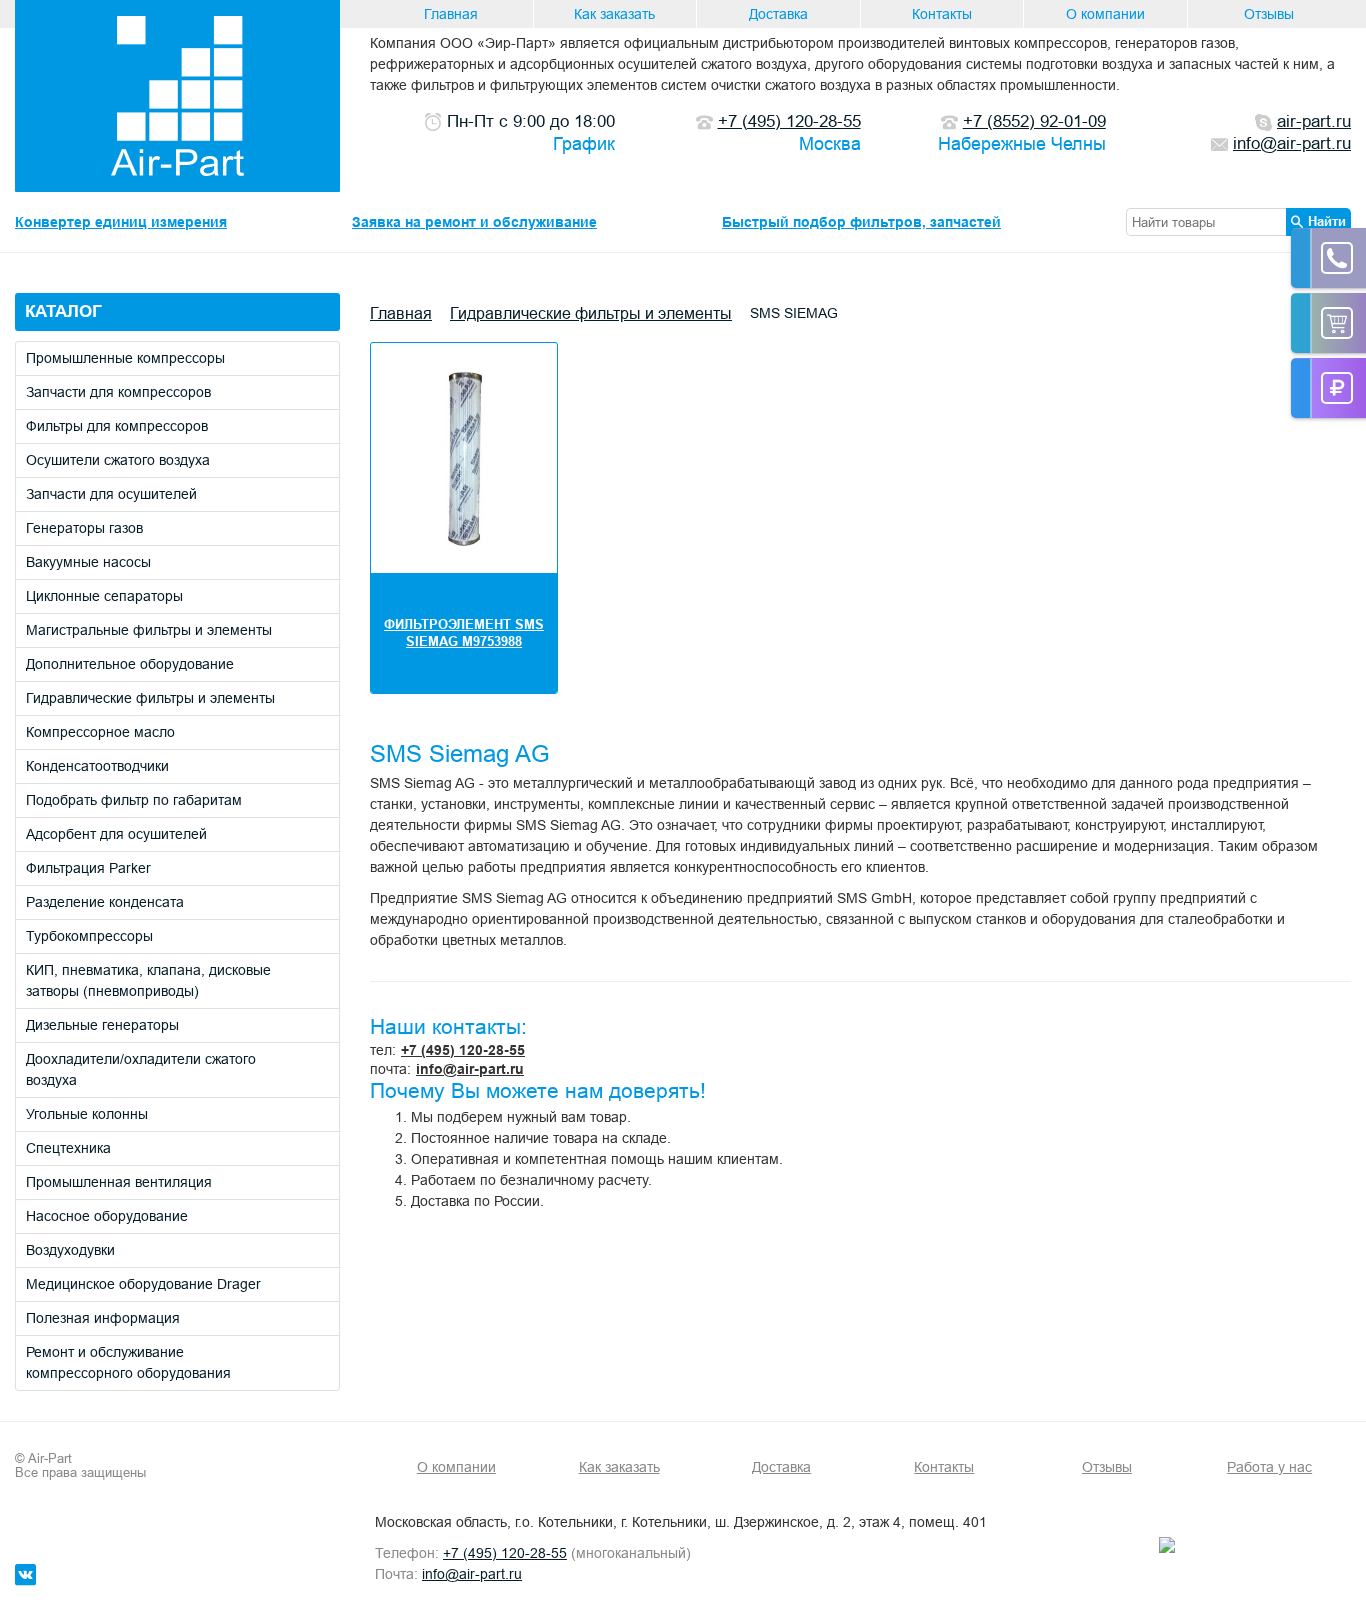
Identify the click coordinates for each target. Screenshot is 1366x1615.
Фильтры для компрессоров (117, 426)
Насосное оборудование (107, 1216)
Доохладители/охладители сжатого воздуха (141, 1069)
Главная (451, 14)
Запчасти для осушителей (111, 494)
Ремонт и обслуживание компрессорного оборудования (128, 1362)
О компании (1105, 14)
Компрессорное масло (100, 732)
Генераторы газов (84, 528)
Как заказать (614, 14)
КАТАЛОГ (63, 311)
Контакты (942, 14)
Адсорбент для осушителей (116, 834)
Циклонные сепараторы (104, 596)
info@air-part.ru (470, 1069)
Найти (1327, 221)
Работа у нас (1269, 1467)
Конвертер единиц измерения (121, 222)
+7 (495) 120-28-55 (463, 1050)
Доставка (778, 14)
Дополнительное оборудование (130, 664)
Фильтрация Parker (88, 868)
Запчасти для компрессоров (118, 392)
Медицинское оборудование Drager (143, 1284)
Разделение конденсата (105, 902)
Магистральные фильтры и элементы (149, 630)
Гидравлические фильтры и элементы (150, 698)
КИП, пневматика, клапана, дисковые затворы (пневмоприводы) (148, 980)
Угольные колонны (87, 1114)
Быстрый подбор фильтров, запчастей (861, 222)
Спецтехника (68, 1148)
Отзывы (1269, 14)
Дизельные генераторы (102, 1025)
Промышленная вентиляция (119, 1182)
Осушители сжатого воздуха (118, 460)
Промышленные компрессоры (125, 358)
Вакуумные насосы (88, 562)
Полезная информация (103, 1318)
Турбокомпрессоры (89, 936)
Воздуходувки (70, 1250)
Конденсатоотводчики (97, 766)
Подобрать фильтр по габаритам (134, 800)
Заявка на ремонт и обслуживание (474, 222)
